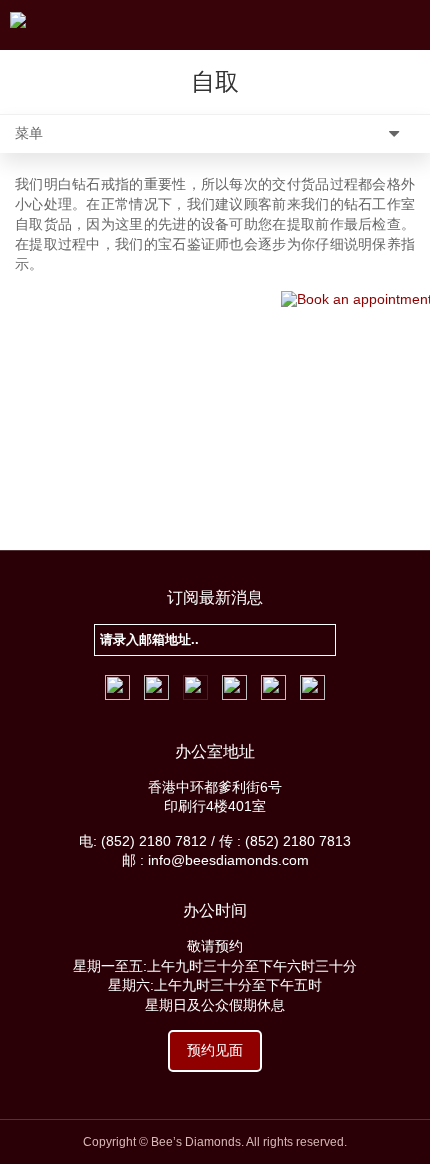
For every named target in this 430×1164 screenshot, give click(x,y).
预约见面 (215, 1050)
